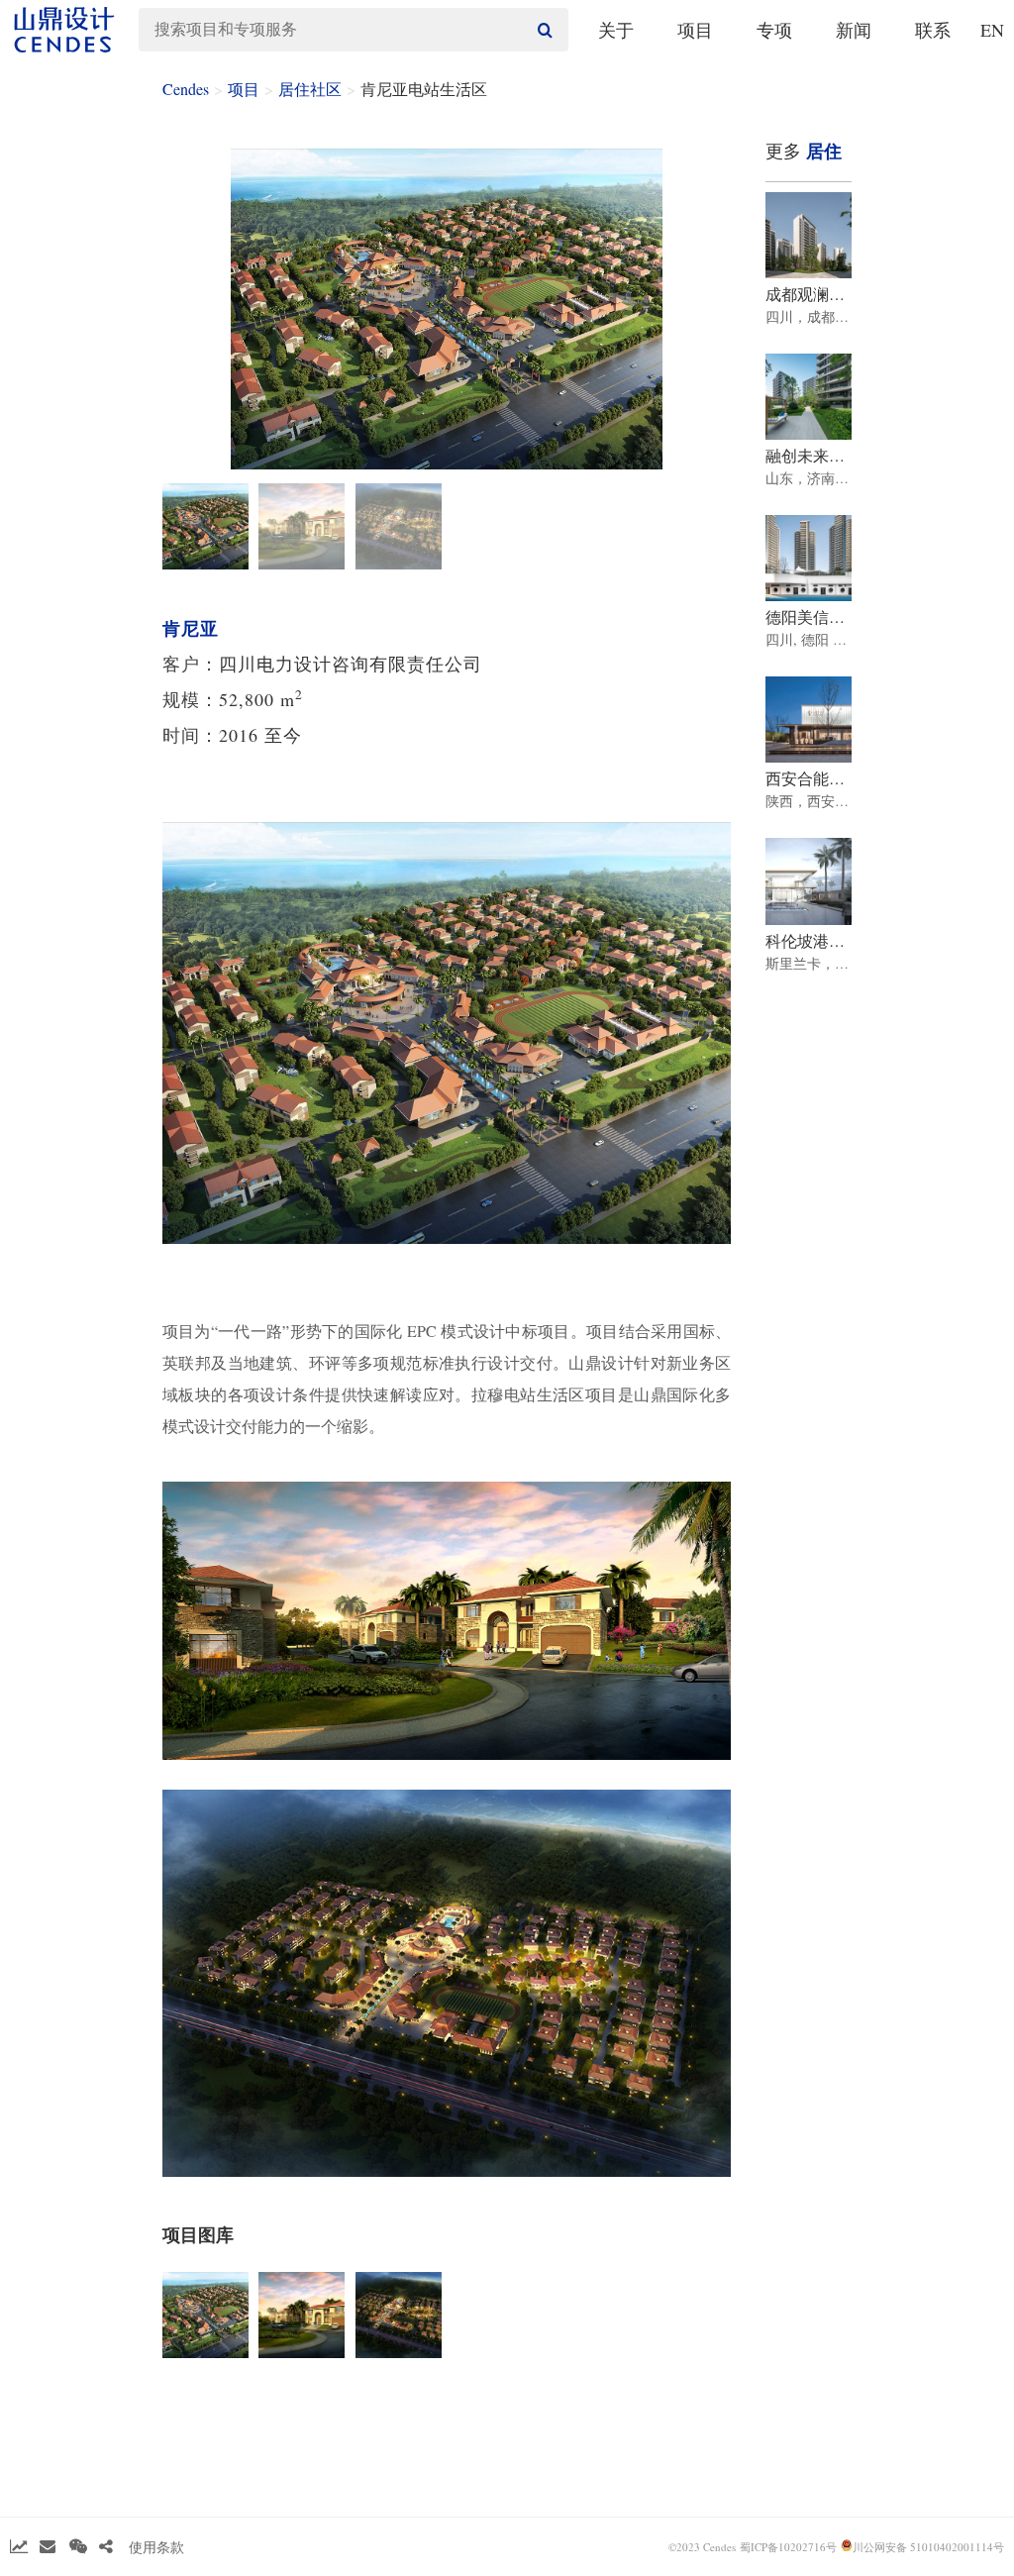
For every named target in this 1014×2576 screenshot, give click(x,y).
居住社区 (310, 89)
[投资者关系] (19, 2547)
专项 (774, 30)
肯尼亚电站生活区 (424, 89)
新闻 (854, 30)
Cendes (186, 89)
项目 (695, 30)
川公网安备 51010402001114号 (928, 2547)
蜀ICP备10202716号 (788, 2547)
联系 (933, 30)
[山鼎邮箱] (48, 2547)
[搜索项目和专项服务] (543, 30)
